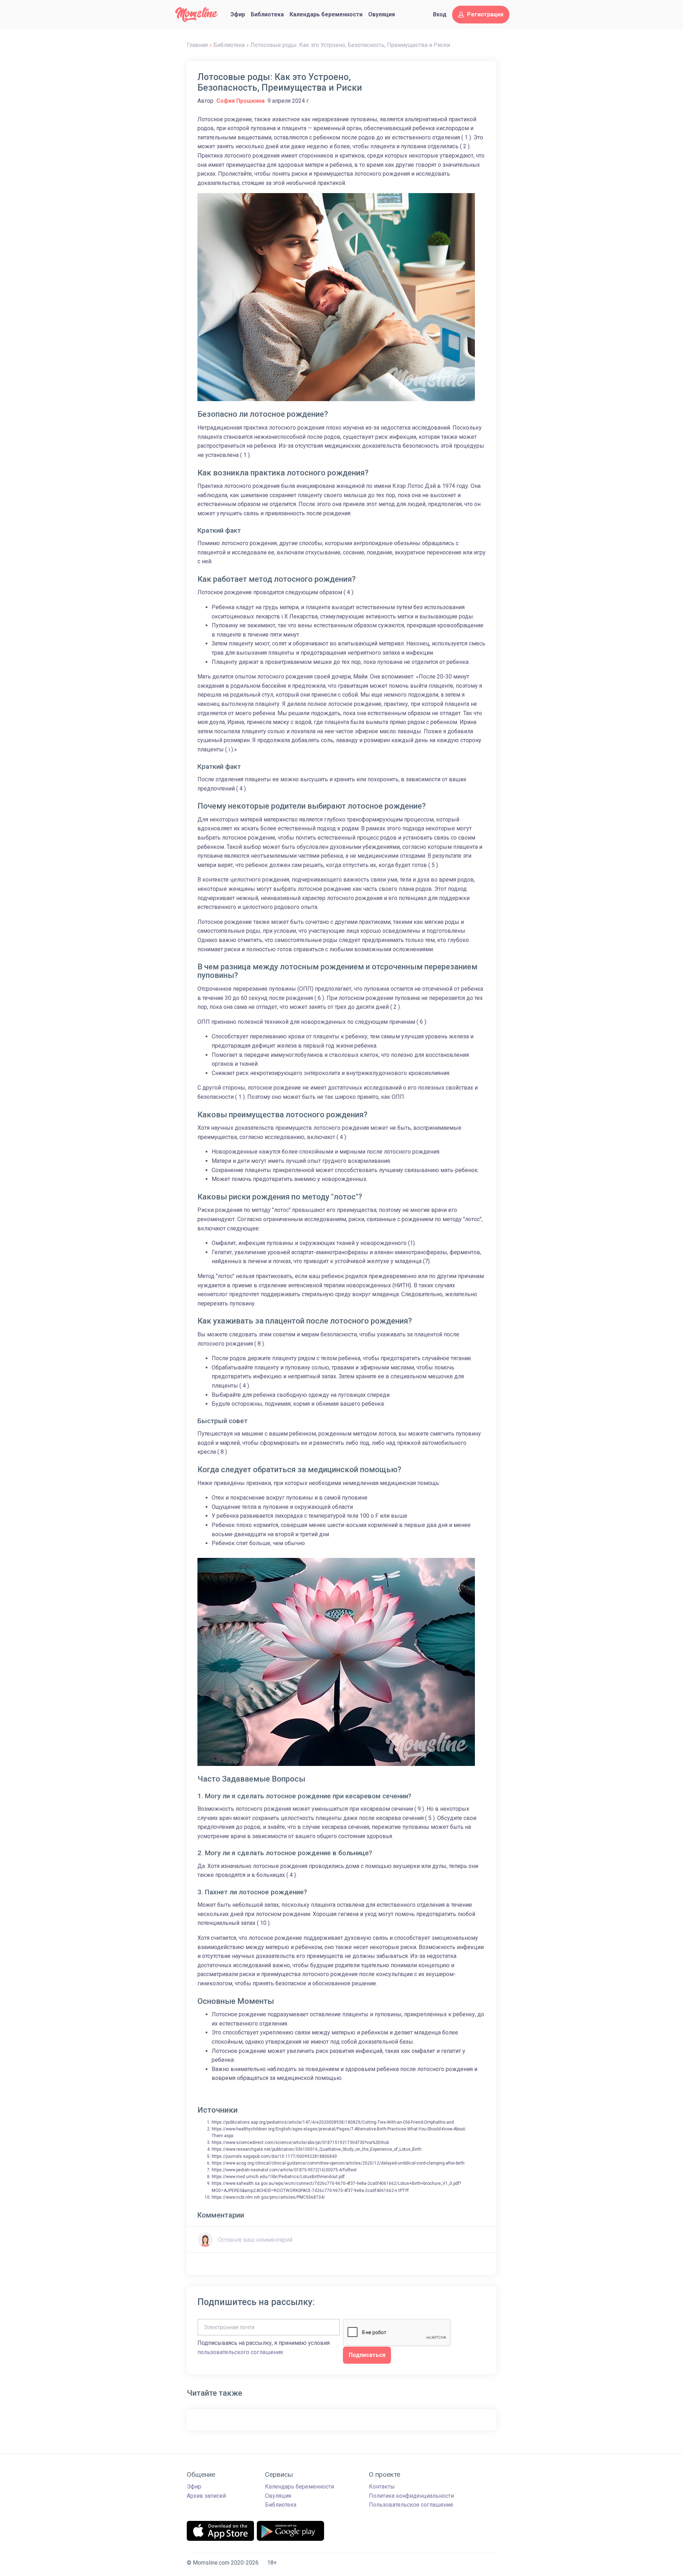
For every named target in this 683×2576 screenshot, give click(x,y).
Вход (440, 14)
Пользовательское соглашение (411, 2505)
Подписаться (367, 2355)
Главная (197, 45)
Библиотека (267, 14)
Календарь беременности (326, 14)
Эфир (238, 14)
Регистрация (485, 14)
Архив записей (206, 2496)
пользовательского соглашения (240, 2352)
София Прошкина (240, 101)
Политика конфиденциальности (411, 2496)
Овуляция (382, 14)
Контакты (382, 2487)
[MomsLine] (197, 15)
